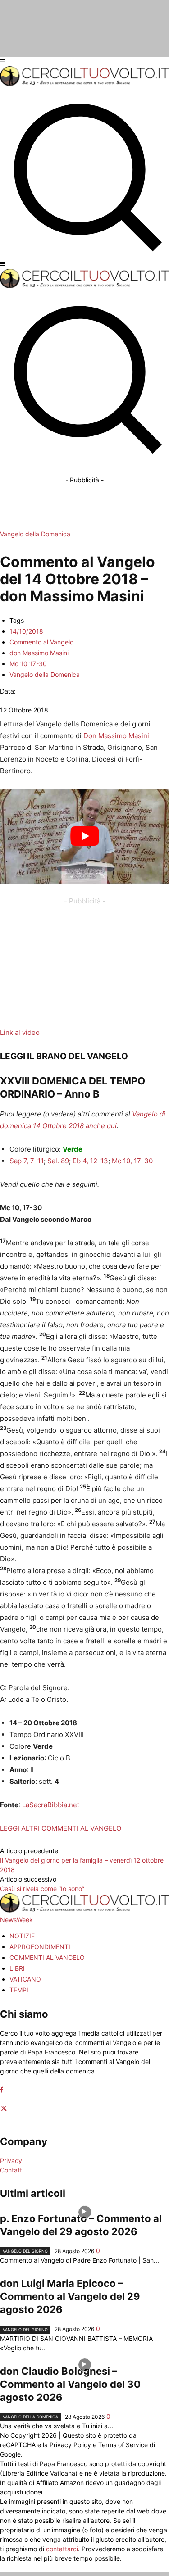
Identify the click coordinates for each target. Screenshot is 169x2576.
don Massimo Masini (39, 653)
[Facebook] (2, 2090)
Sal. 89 (58, 1161)
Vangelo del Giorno (25, 2251)
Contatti (12, 2170)
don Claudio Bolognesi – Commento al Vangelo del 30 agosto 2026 (70, 2384)
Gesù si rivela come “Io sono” (42, 1889)
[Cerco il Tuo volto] (84, 84)
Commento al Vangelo (41, 642)
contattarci (62, 2549)
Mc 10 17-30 (28, 664)
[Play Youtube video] (84, 836)
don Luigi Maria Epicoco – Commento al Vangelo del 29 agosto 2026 (70, 2296)
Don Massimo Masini (116, 736)
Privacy (11, 2161)
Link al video (20, 1032)
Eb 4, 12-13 (90, 1161)
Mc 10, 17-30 (132, 1161)
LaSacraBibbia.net (51, 1805)
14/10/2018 (26, 631)
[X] (4, 2109)
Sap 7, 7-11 (27, 1161)
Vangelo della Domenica (35, 534)
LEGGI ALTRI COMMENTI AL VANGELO (61, 1828)
